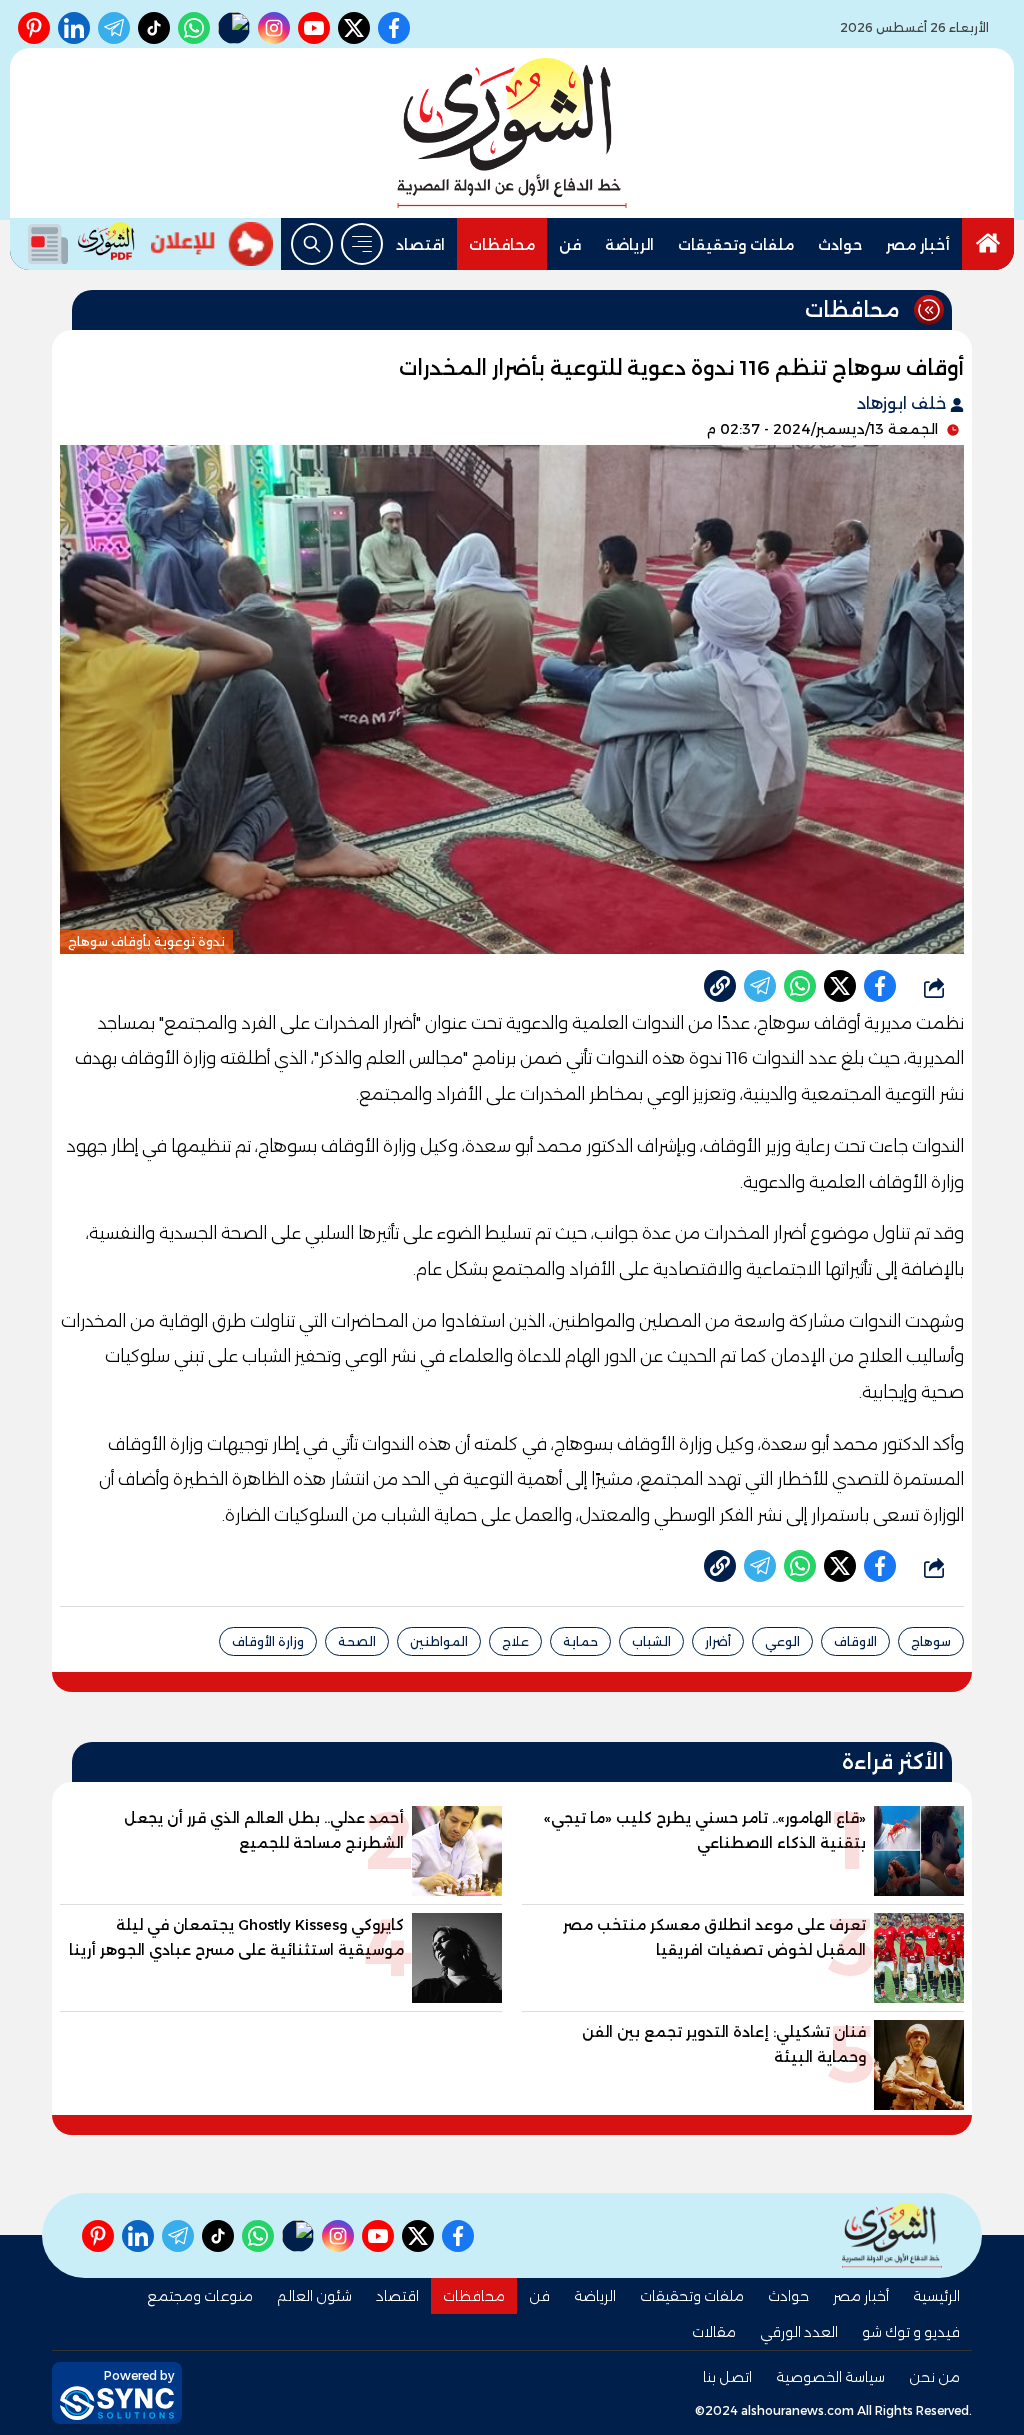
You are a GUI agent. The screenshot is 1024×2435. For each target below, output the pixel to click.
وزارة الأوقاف (268, 1641)
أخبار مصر (918, 245)
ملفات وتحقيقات (736, 245)
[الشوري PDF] (76, 244)
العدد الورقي (799, 2332)
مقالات (714, 2332)
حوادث (840, 245)
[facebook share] (880, 986)
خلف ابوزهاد (903, 403)
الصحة (357, 1641)
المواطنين (439, 1641)
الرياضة (629, 245)
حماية (580, 1641)
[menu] (362, 244)
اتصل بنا (727, 2377)
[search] (312, 244)
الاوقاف (855, 1641)
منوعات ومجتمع (200, 2296)
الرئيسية (936, 2296)
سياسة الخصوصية (830, 2377)
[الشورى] (512, 133)
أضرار (718, 1641)
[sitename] (892, 2235)
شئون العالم (314, 2296)
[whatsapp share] (800, 986)
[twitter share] (840, 986)
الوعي (782, 1641)
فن (570, 245)
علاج (515, 1641)
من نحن (934, 2377)
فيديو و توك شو (911, 2332)
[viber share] (760, 986)
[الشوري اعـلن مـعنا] (212, 244)
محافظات (502, 245)
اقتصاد (420, 245)
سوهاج (931, 1641)
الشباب (651, 1641)
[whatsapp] (720, 986)
